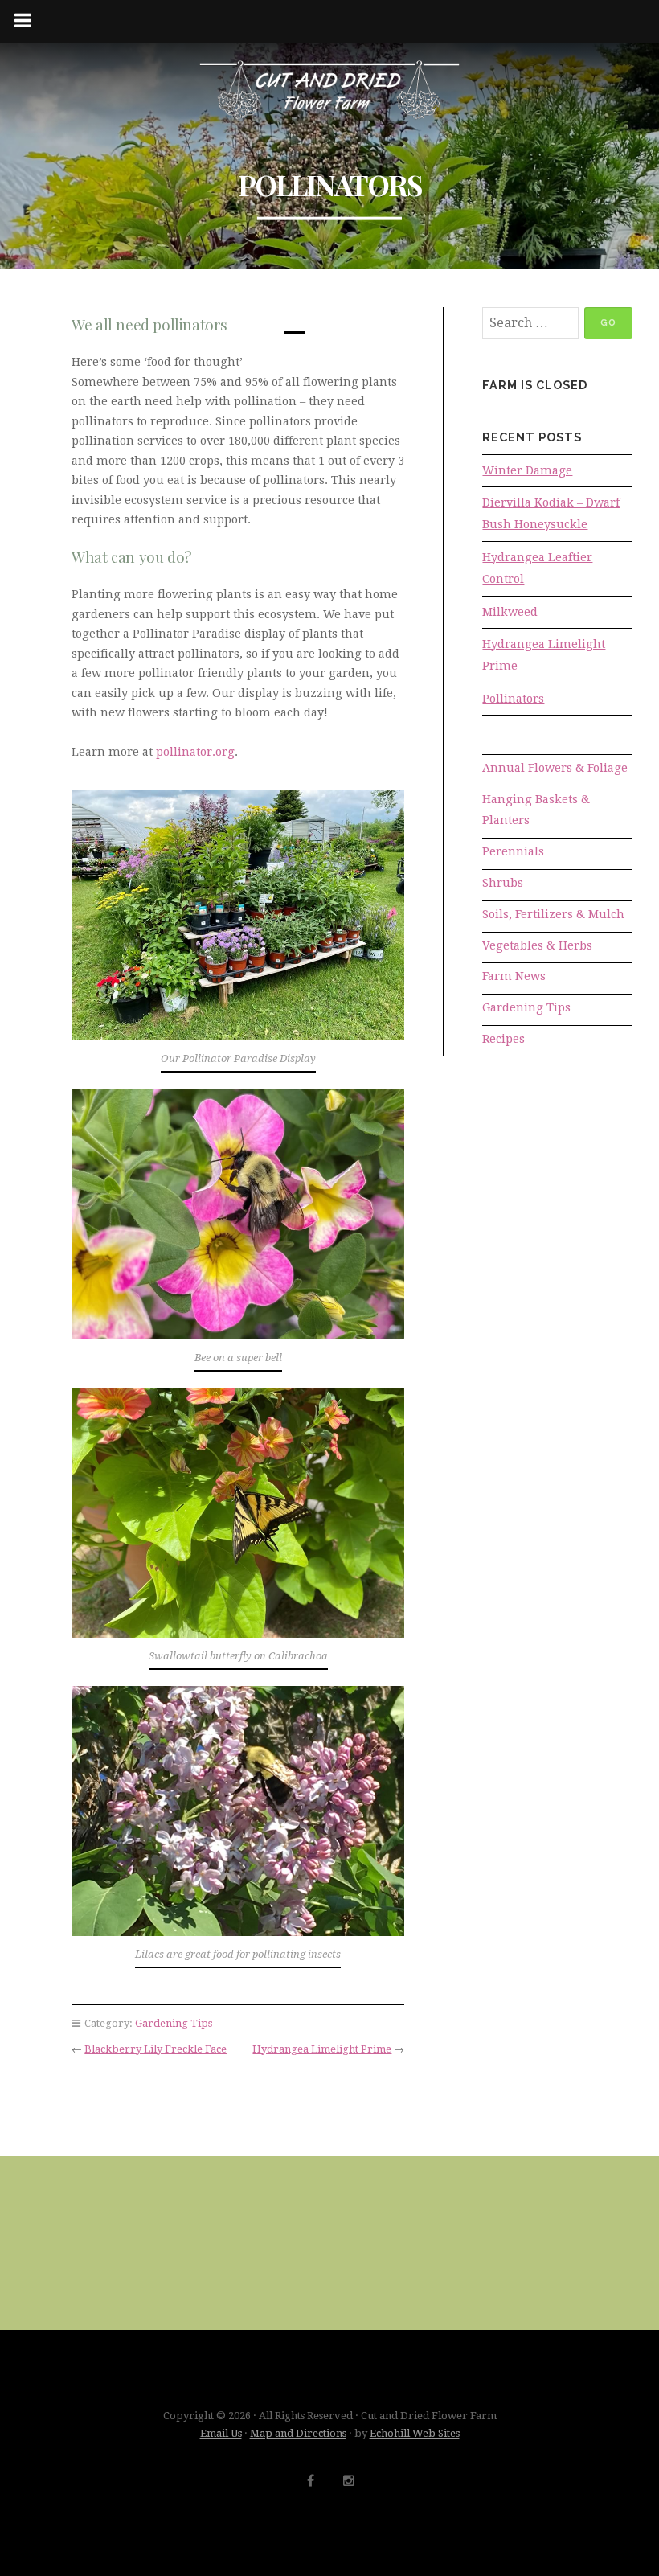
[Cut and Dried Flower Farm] (329, 91)
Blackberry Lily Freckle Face (156, 2049)
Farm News (514, 976)
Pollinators (513, 699)
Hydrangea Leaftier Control (537, 568)
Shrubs (503, 883)
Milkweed (510, 612)
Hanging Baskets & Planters (536, 810)
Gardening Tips (174, 2023)
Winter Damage (527, 470)
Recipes (503, 1039)
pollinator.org (195, 752)
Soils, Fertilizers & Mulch (553, 914)
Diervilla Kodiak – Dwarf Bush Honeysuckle (551, 513)
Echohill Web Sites (415, 2433)
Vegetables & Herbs (537, 945)
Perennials (513, 851)
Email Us (221, 2433)
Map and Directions (298, 2433)
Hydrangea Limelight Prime (322, 2049)
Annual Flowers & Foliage (555, 768)
